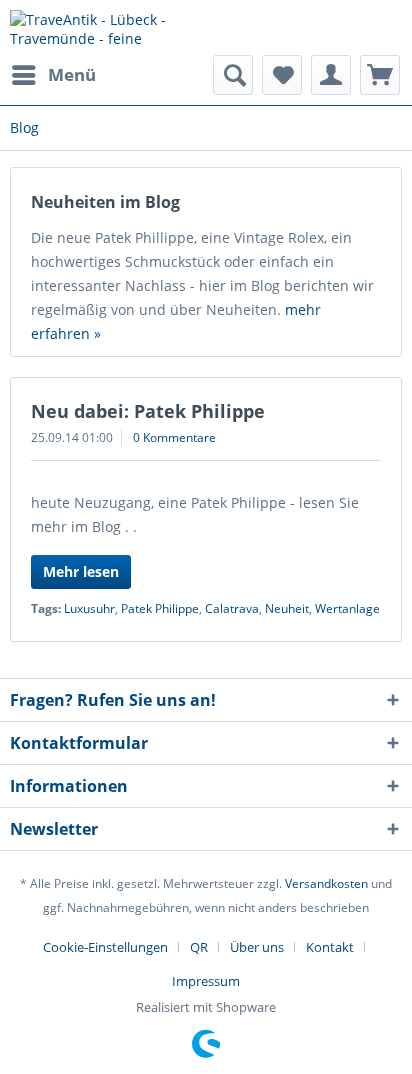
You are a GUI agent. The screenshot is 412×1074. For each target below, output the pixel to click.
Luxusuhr (89, 608)
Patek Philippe (160, 608)
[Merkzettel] (282, 75)
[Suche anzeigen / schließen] (233, 75)
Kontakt (330, 947)
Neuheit (287, 608)
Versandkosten (326, 883)
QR (199, 947)
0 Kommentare (174, 437)
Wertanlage (347, 608)
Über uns (257, 947)
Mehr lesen (81, 571)
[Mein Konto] (331, 75)
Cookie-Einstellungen (105, 947)
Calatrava (232, 608)
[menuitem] (53, 75)
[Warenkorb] (380, 75)
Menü (72, 74)
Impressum (206, 981)
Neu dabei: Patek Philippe (148, 411)
